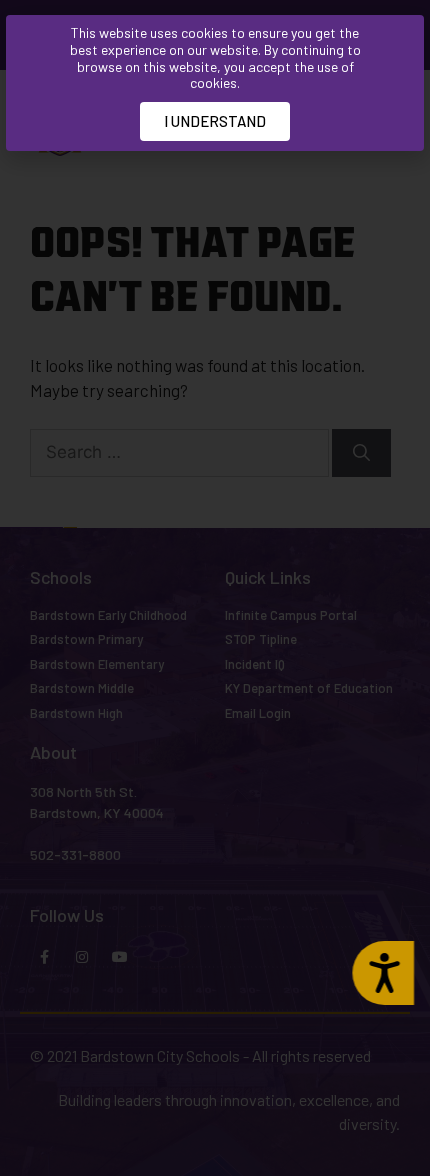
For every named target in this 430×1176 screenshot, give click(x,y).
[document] (215, 588)
